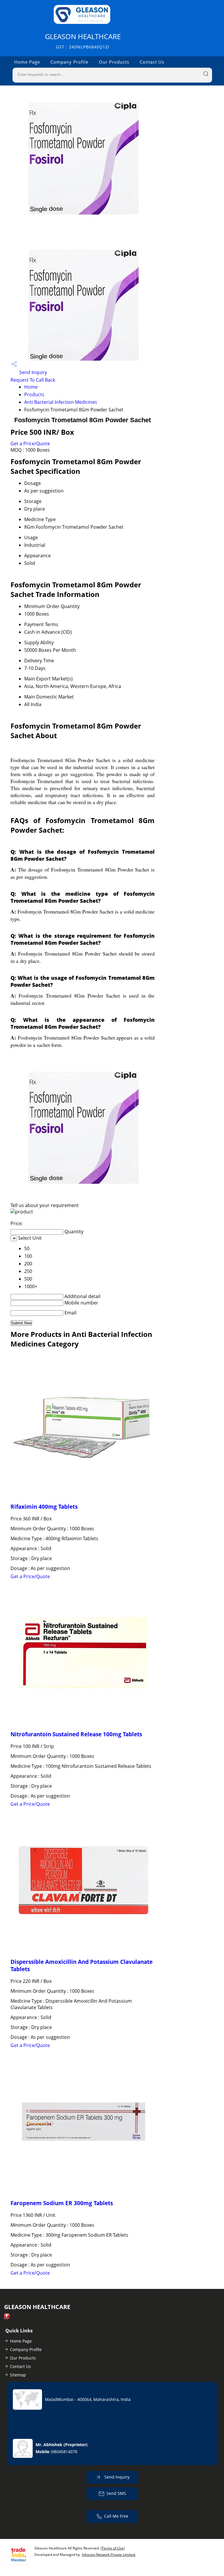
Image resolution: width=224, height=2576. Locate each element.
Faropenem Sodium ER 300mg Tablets (62, 2203)
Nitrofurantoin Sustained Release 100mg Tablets (76, 1734)
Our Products (114, 62)
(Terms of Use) (113, 2548)
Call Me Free (116, 2516)
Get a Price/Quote (30, 443)
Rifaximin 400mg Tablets (44, 1507)
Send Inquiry (33, 372)
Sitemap (18, 2375)
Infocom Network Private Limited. (109, 2555)
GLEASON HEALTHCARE (83, 41)
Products (34, 394)
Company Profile (69, 62)
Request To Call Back (33, 380)
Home (31, 387)
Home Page (27, 62)
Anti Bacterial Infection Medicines (61, 402)
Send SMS (116, 2493)
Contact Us (152, 62)
